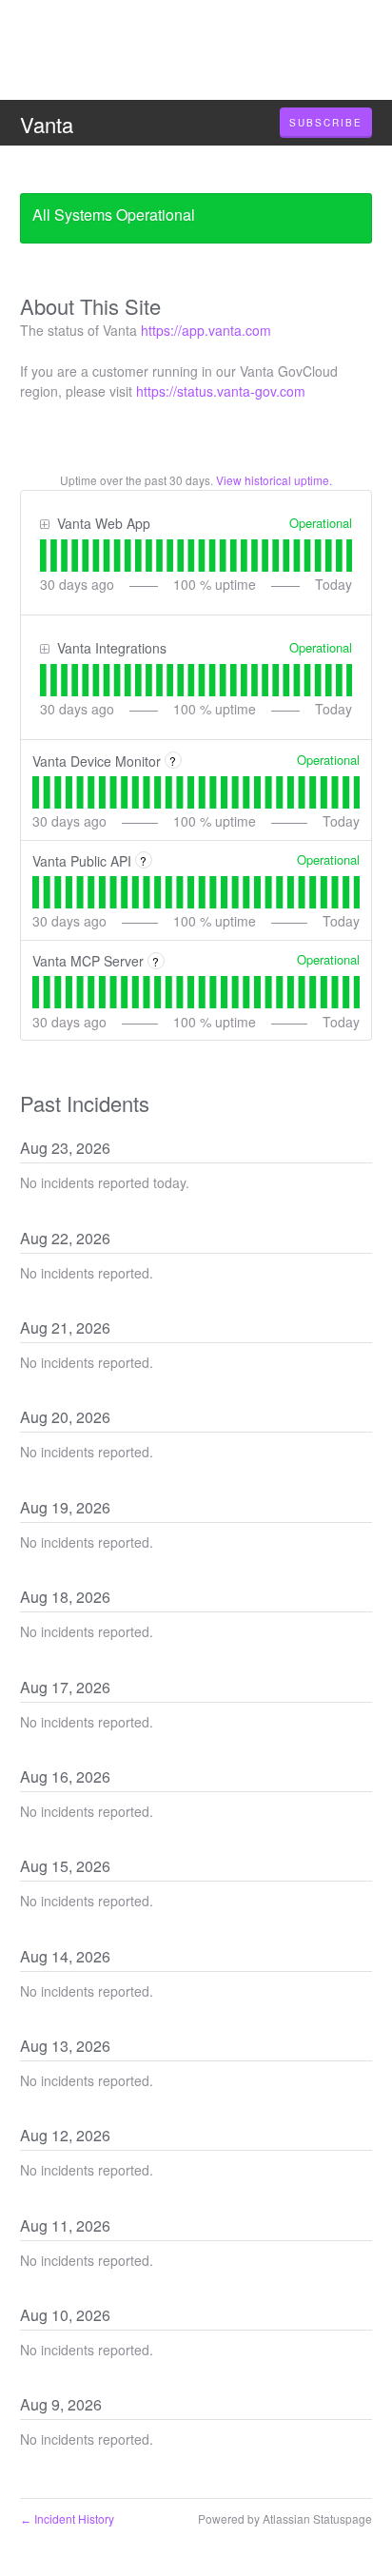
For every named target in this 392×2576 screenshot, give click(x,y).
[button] (326, 123)
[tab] (43, 556)
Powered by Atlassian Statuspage (285, 2518)
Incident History (67, 2518)
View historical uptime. (274, 480)
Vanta (47, 124)
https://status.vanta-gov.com (221, 391)
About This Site (90, 306)
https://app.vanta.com (206, 330)
